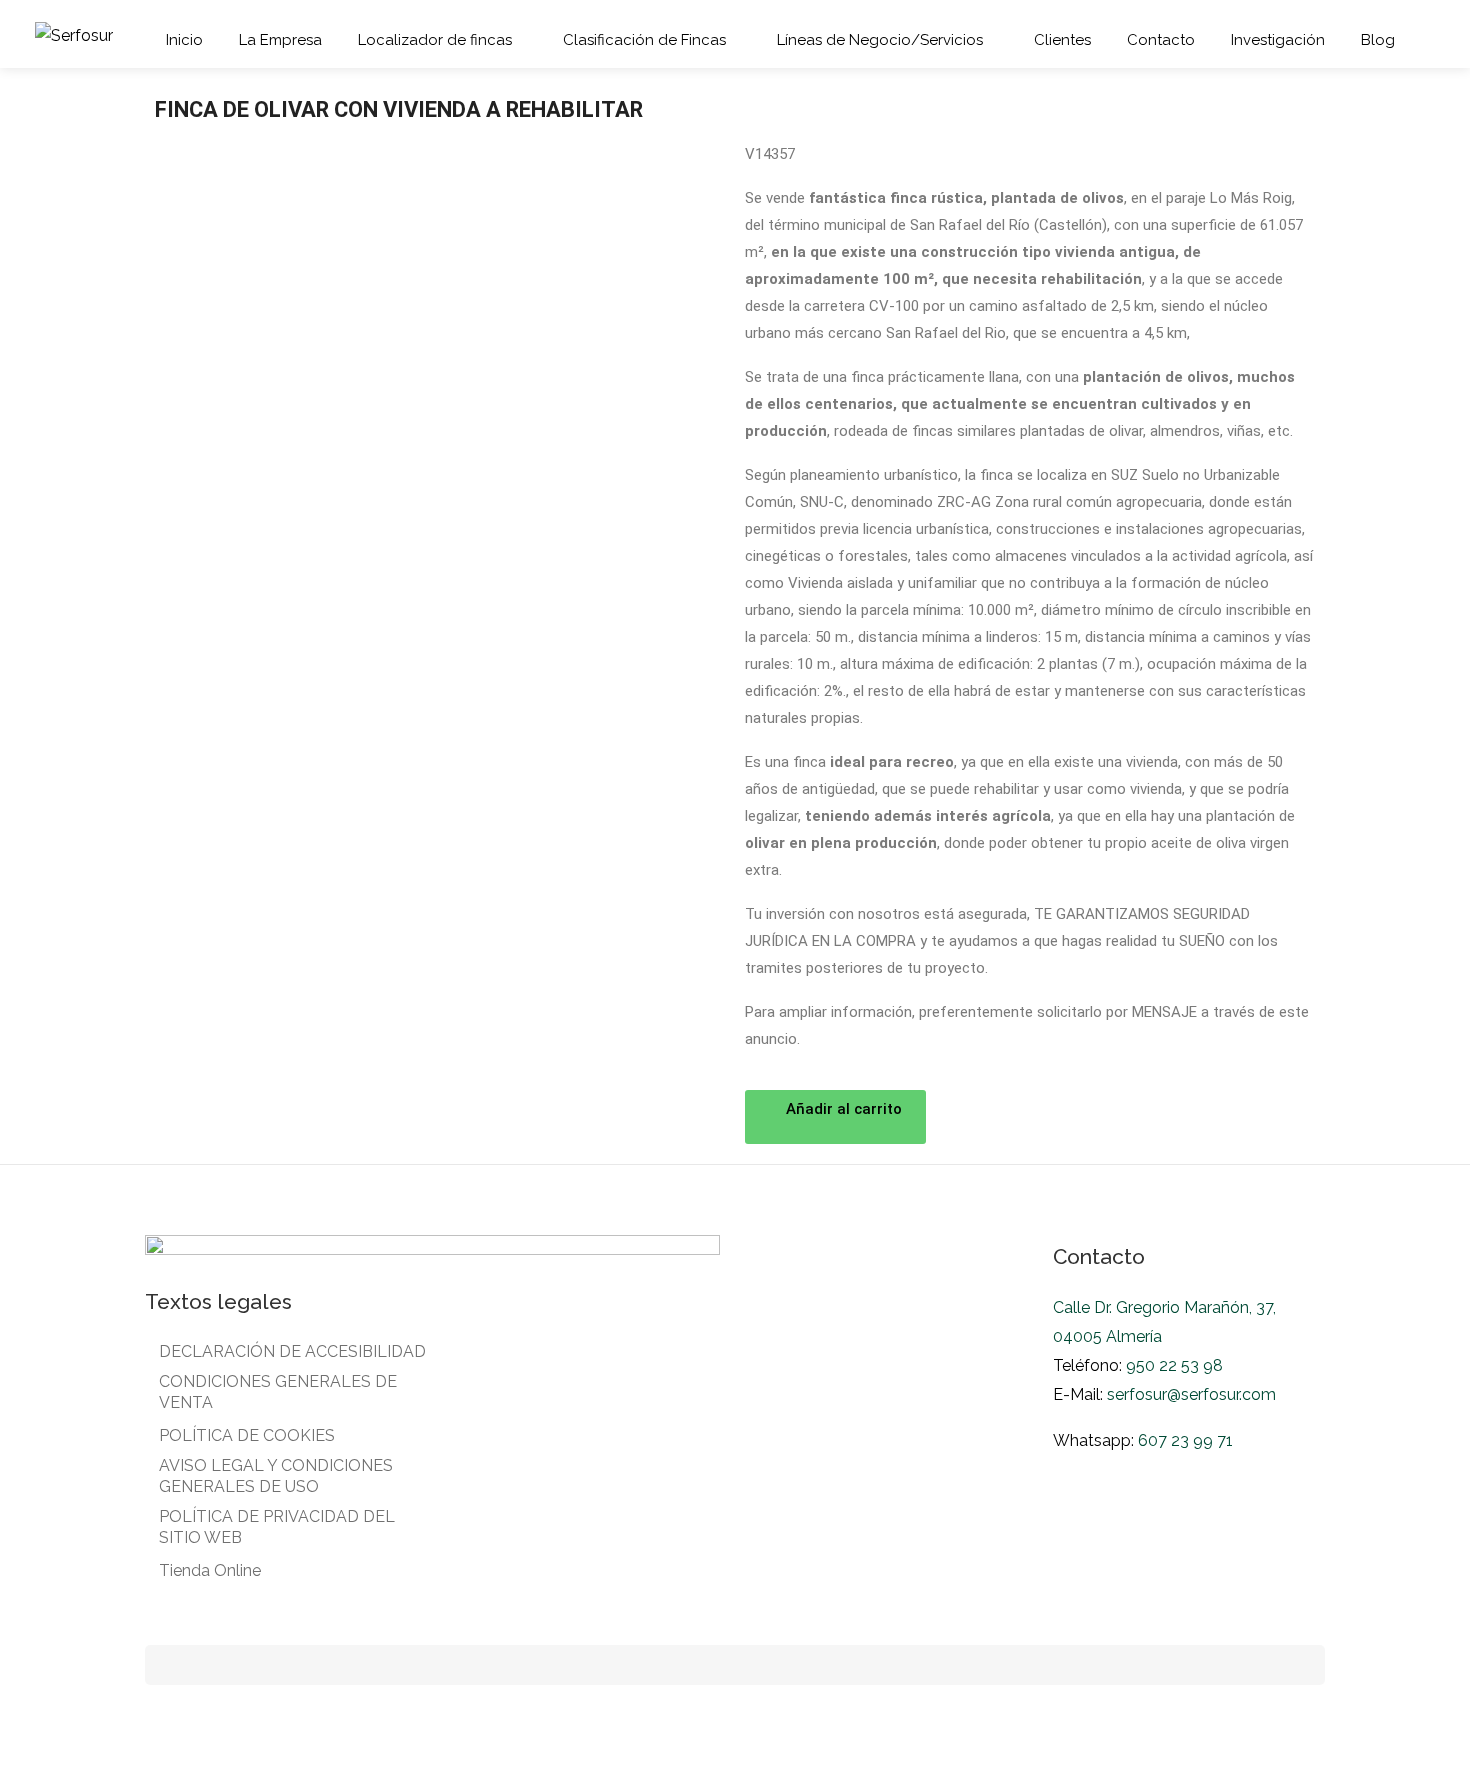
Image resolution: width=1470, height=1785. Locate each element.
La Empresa (280, 40)
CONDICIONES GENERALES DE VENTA (278, 1392)
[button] (835, 1117)
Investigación (1278, 40)
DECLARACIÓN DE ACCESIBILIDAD (292, 1351)
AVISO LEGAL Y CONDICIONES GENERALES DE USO (276, 1476)
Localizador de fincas (435, 40)
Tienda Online (210, 1570)
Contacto (1161, 40)
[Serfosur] (74, 34)
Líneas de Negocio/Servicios (880, 40)
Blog (1378, 40)
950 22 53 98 (1172, 1365)
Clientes (1062, 40)
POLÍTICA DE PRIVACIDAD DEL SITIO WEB (277, 1527)
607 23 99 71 (1185, 1440)
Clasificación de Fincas (644, 40)
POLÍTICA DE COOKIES (247, 1435)
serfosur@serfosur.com (1191, 1394)
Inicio (184, 40)
